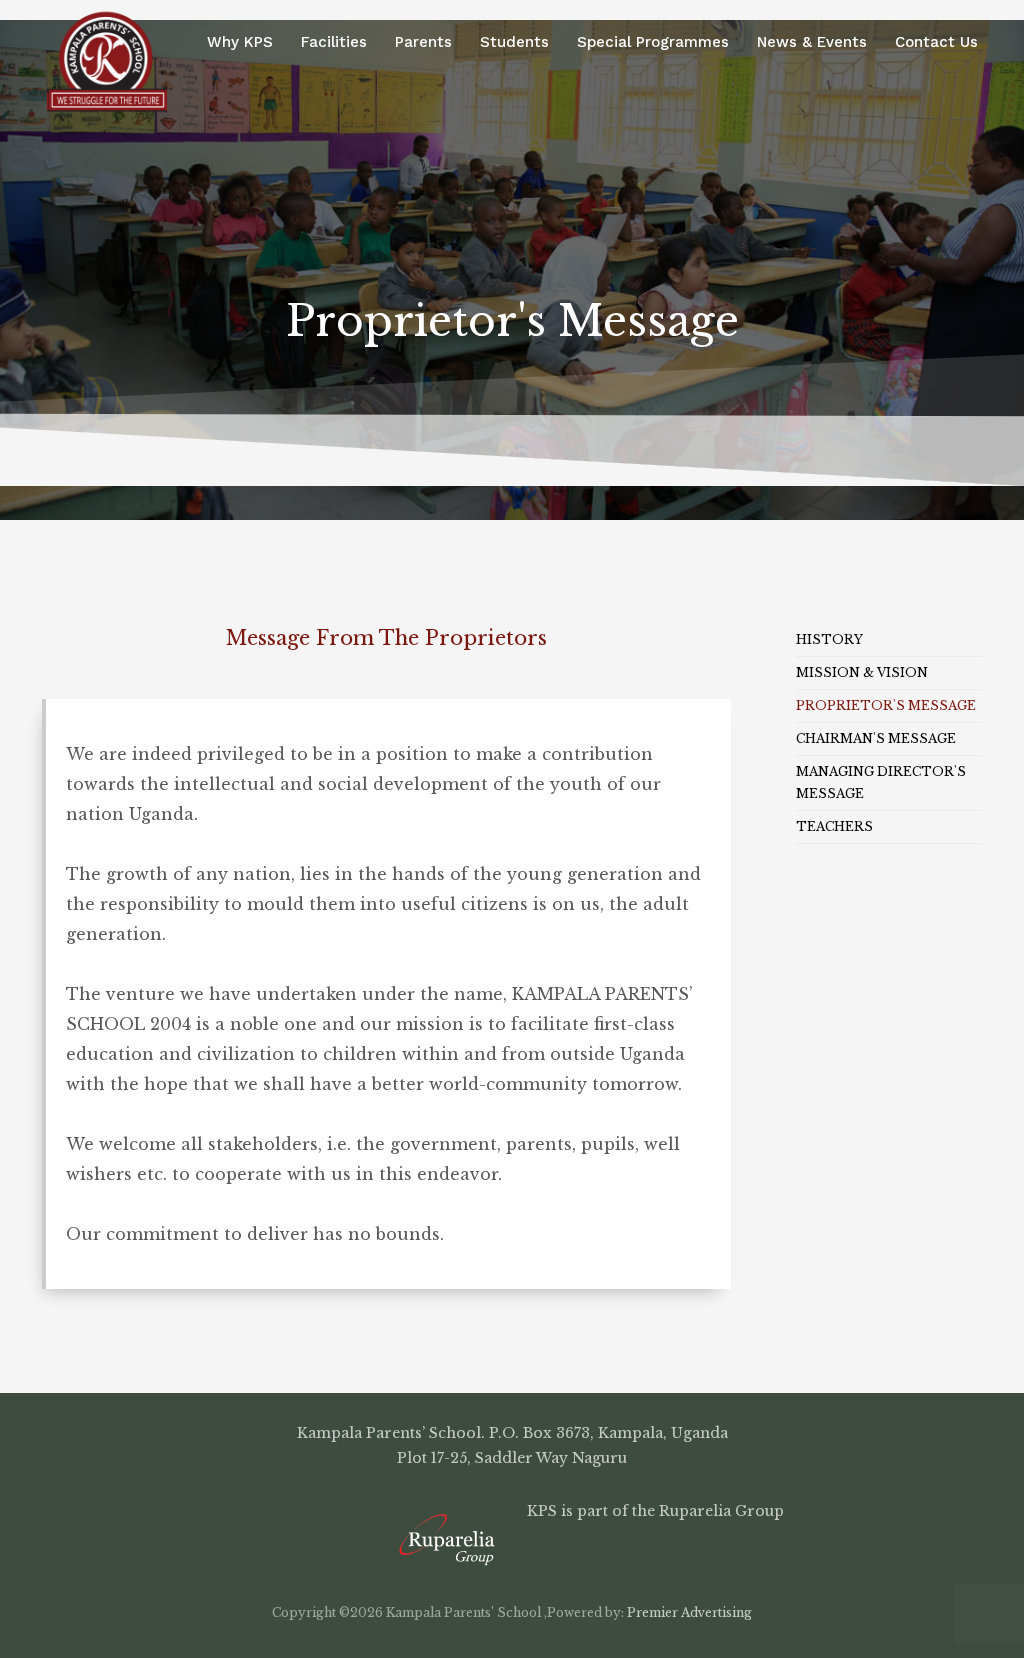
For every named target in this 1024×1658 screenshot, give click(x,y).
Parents (423, 42)
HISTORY (829, 639)
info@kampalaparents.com (503, 1484)
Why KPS (240, 42)
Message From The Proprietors (386, 638)
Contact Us (936, 42)
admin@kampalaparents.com (767, 1484)
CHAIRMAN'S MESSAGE (876, 738)
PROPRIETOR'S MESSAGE (886, 705)
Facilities (334, 42)
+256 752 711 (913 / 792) (268, 1484)
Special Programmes (653, 42)
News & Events (812, 42)
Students (514, 42)
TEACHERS (834, 826)
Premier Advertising (688, 1612)
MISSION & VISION (862, 672)
